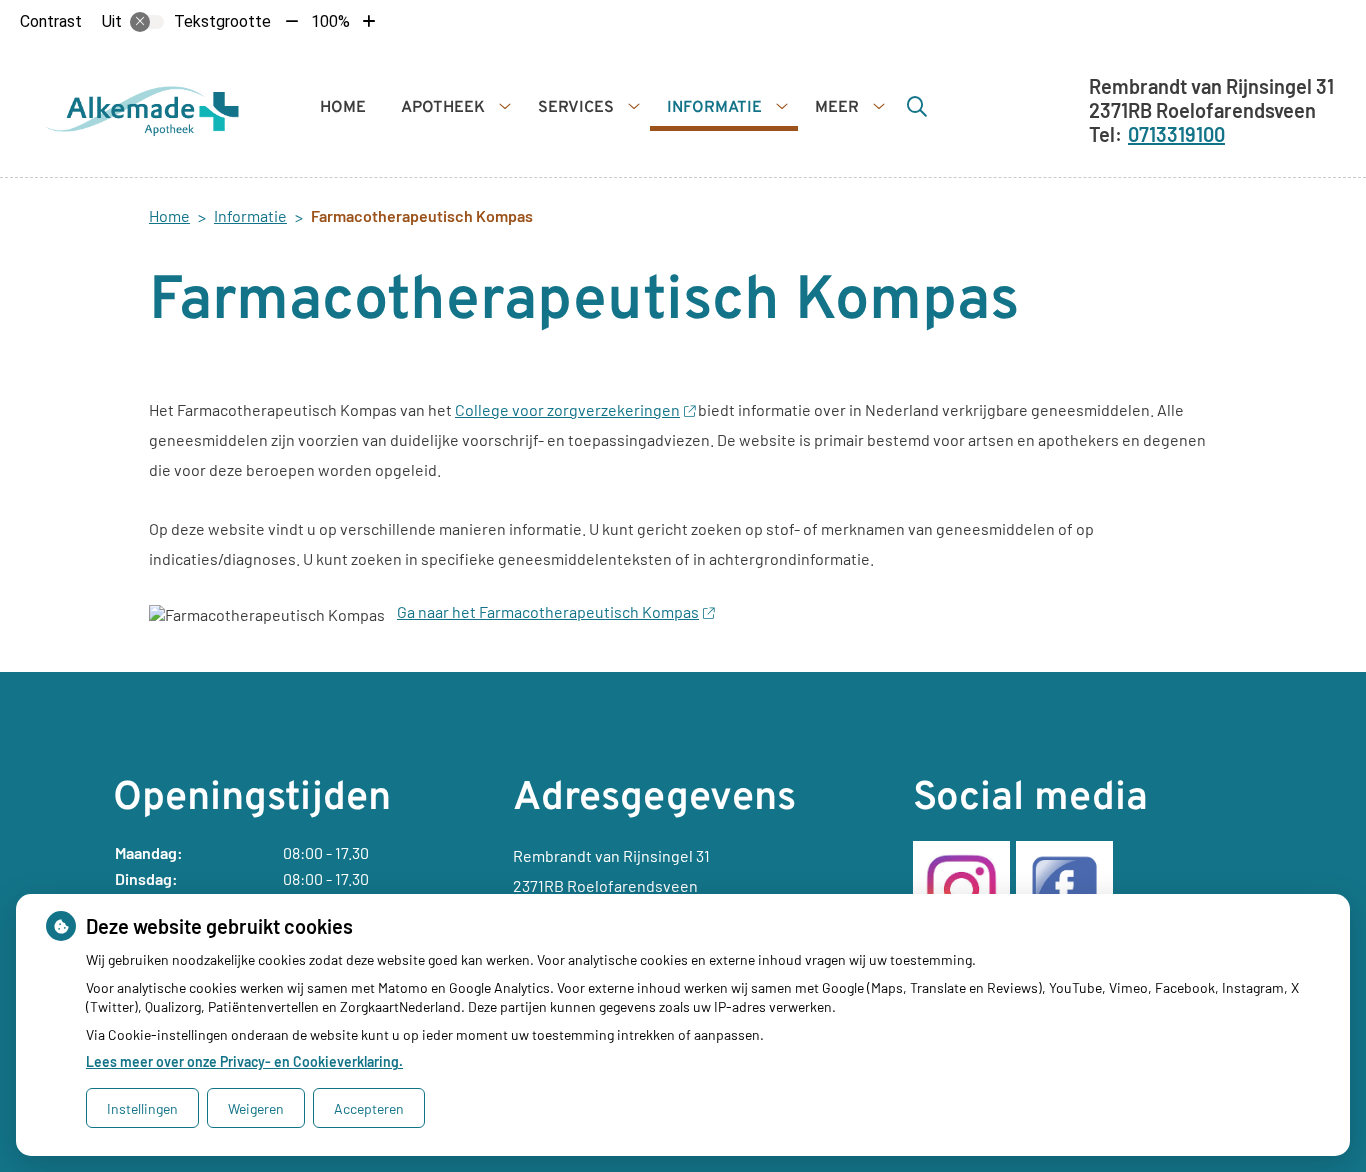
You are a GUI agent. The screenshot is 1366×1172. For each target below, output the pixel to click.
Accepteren (369, 1108)
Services (576, 108)
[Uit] (147, 22)
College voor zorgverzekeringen (567, 409)
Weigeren (256, 1108)
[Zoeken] (917, 106)
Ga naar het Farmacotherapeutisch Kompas (548, 611)
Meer (837, 108)
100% (330, 21)
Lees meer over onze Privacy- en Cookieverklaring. (244, 1061)
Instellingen (142, 1108)
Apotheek (443, 108)
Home (343, 108)
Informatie (714, 108)
